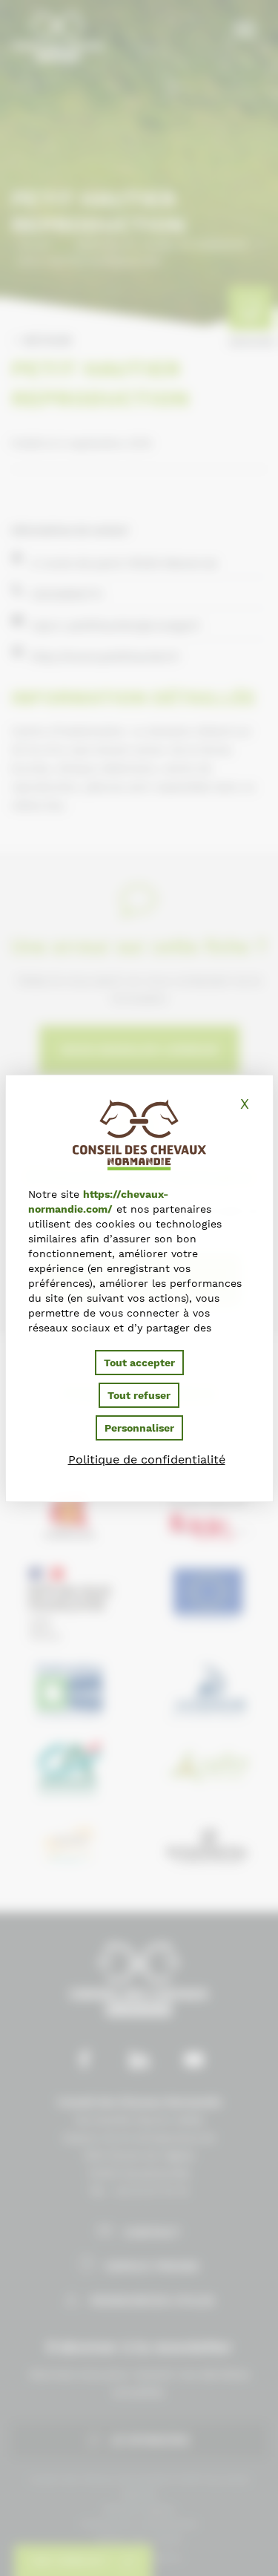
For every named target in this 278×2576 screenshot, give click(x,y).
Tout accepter (139, 1363)
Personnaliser (139, 1428)
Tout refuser (139, 1395)
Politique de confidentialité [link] (147, 1459)
